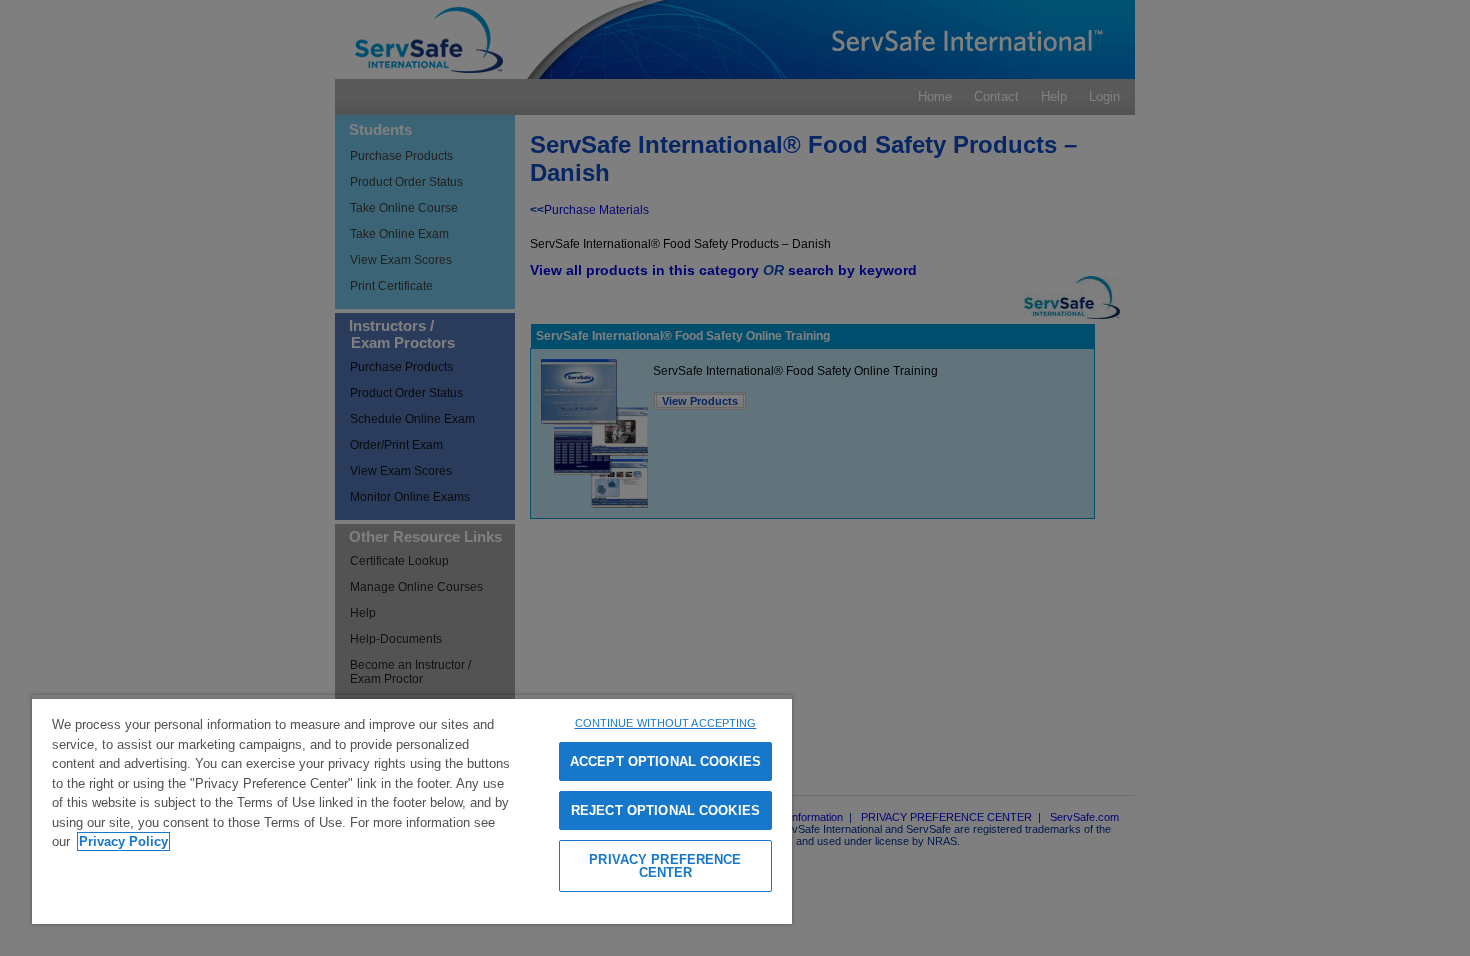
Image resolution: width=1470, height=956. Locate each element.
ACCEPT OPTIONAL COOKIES (665, 761)
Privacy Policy (123, 841)
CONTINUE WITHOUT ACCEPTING (666, 723)
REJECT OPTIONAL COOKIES (665, 810)
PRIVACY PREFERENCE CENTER (665, 866)
